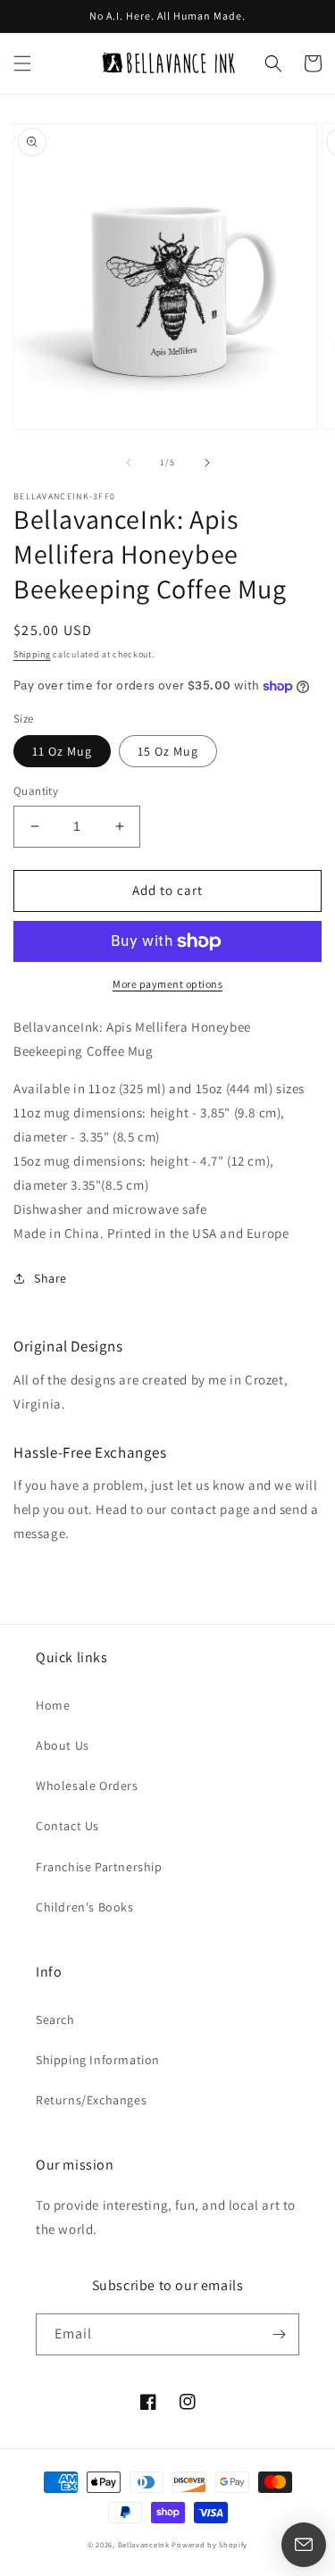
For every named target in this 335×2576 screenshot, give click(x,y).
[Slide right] (207, 463)
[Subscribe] (279, 2334)
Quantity (36, 791)
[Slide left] (129, 463)
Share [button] (50, 1278)
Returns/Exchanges (91, 2100)
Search (55, 2020)
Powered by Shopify (209, 2544)
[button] (22, 63)
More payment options (167, 984)
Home (53, 1705)
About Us (63, 1745)
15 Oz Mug (168, 751)
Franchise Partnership (99, 1867)
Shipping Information (98, 2060)
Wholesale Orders (87, 1786)
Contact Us (67, 1826)
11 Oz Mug (62, 751)
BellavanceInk (144, 2544)
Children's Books (85, 1907)
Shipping (32, 654)
